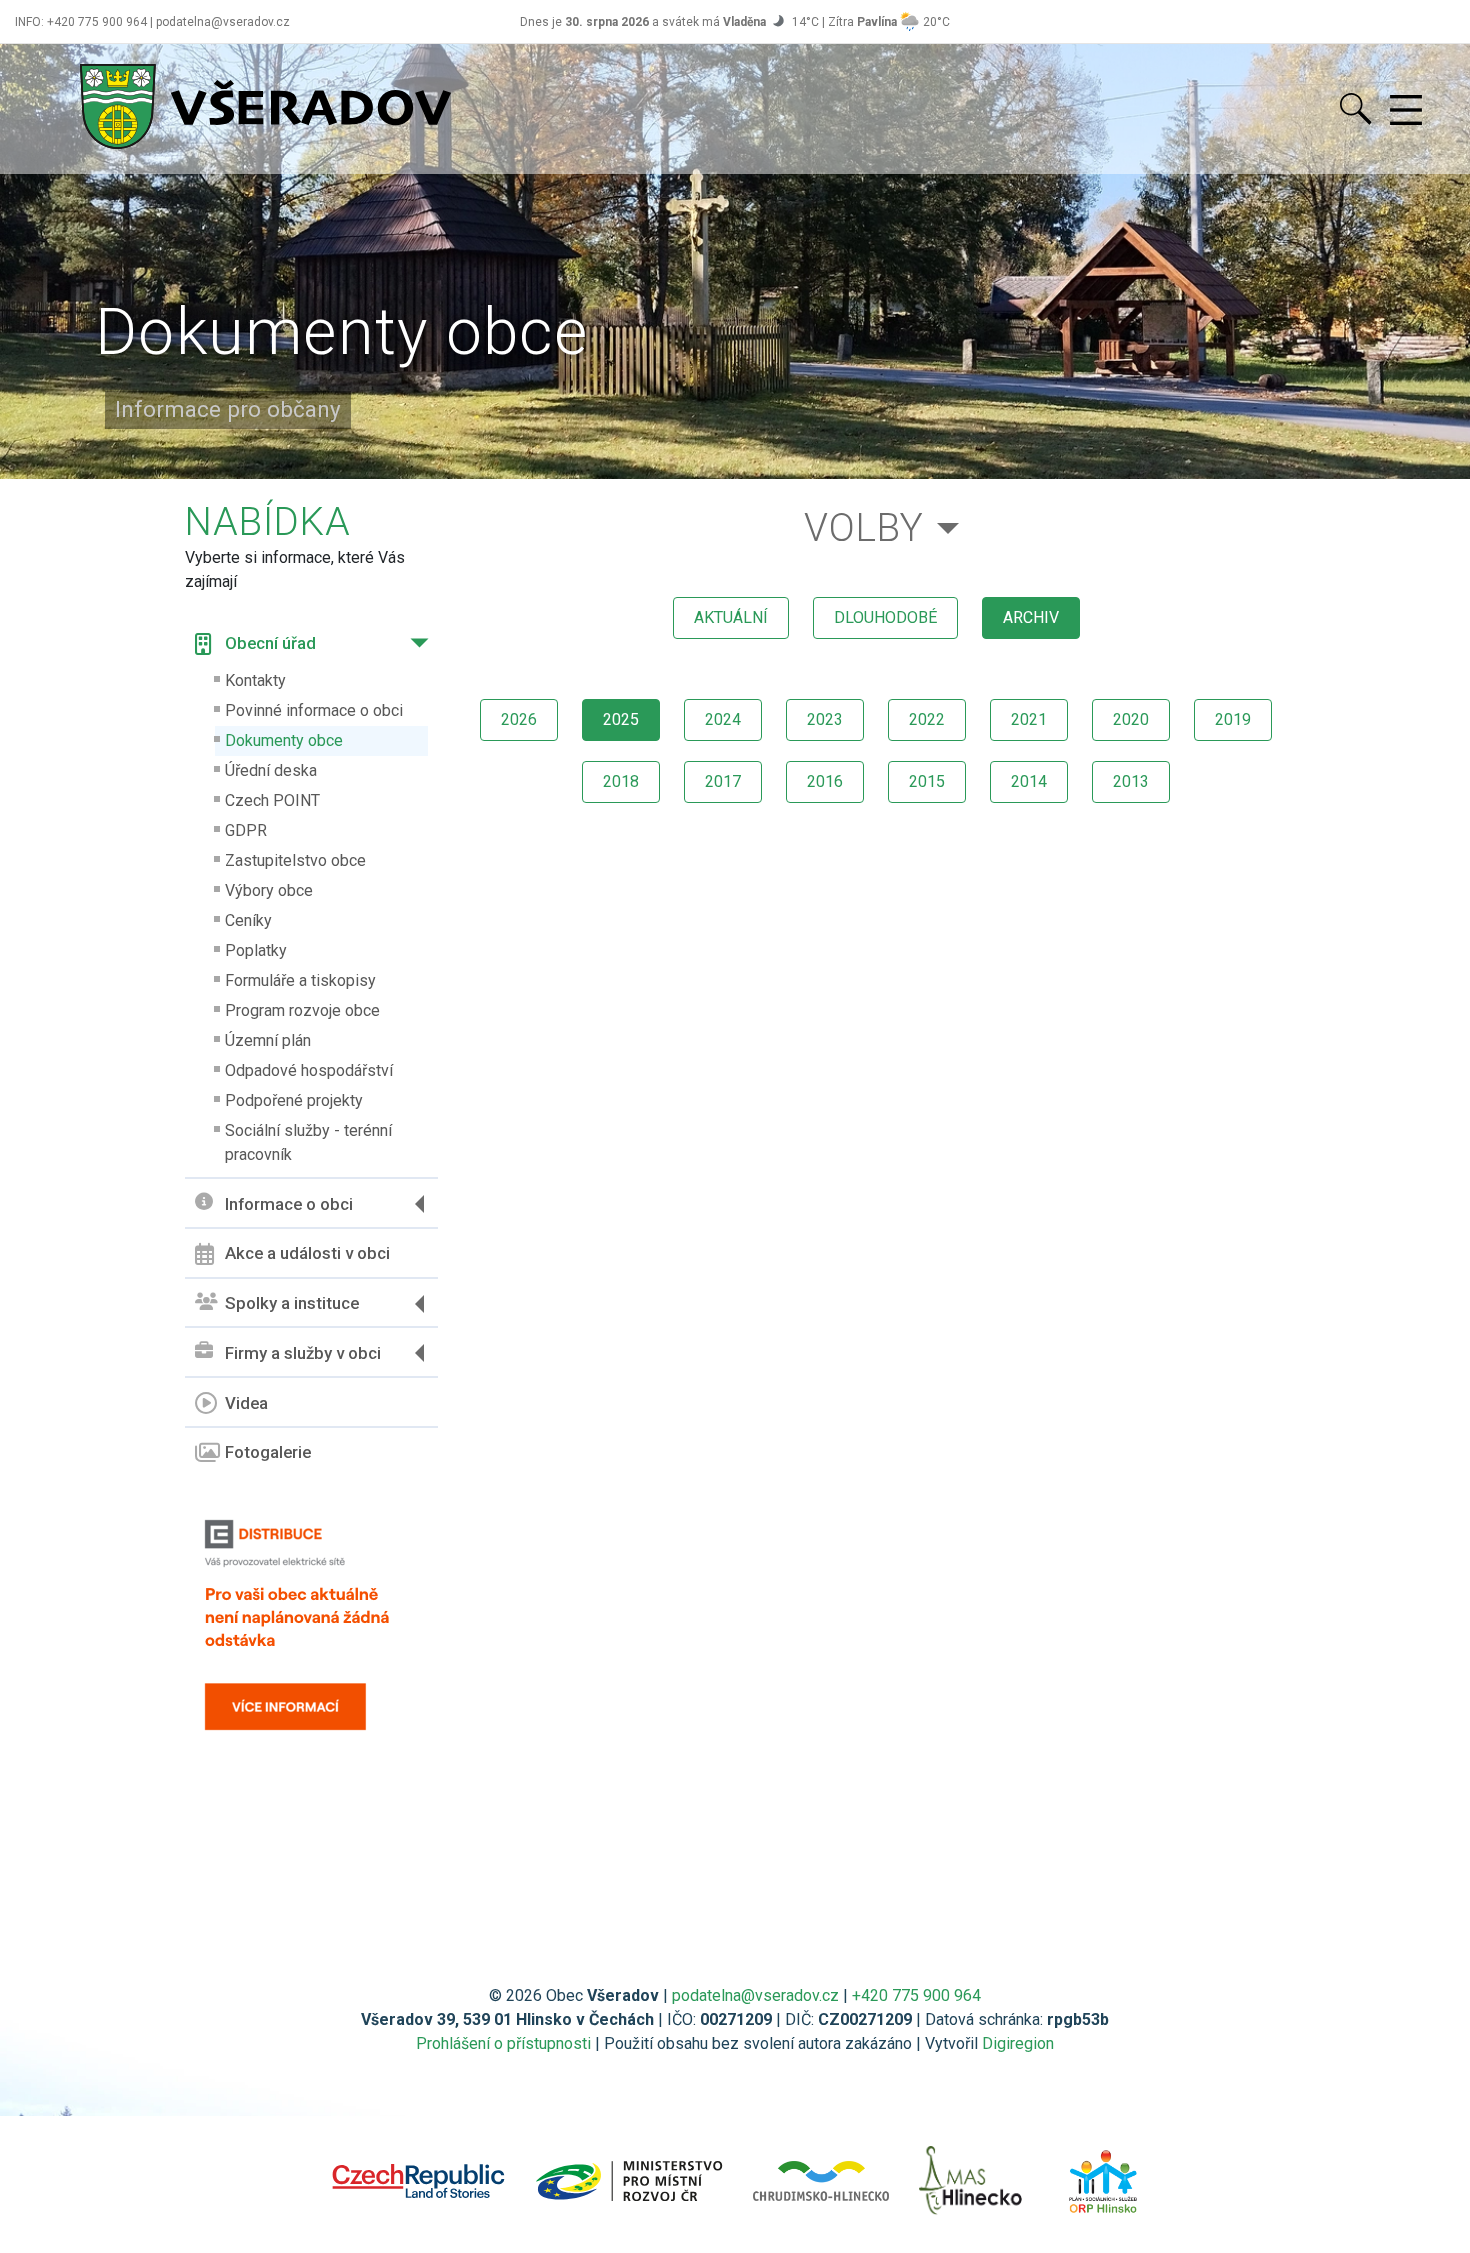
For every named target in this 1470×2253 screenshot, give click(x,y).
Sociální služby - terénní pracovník (308, 1142)
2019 (1233, 719)
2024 (723, 719)
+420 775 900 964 (916, 1995)
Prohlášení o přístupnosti (503, 2043)
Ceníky (248, 920)
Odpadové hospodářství (309, 1070)
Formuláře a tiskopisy (300, 980)
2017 (723, 781)
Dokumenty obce (284, 740)
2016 (825, 781)
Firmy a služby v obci (303, 1353)
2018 (621, 781)
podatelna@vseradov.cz (755, 1995)
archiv (1031, 617)
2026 (519, 719)
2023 (825, 719)
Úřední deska (271, 770)
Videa (246, 1403)
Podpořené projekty (294, 1100)
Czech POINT (272, 800)
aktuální (731, 617)
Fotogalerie (268, 1452)
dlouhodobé (885, 617)
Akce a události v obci (307, 1253)
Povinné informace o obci (314, 710)
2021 (1029, 719)
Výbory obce (269, 890)
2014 (1029, 781)
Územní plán (268, 1040)
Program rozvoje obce (302, 1010)
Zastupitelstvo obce (295, 860)
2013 (1131, 781)
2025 (621, 719)
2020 (1131, 719)
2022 (927, 719)
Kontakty (255, 680)
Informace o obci (289, 1204)
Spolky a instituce (292, 1303)
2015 (927, 781)
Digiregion (1018, 2043)
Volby (864, 527)
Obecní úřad (270, 643)
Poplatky (256, 950)
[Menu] (1406, 111)
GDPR (246, 830)
